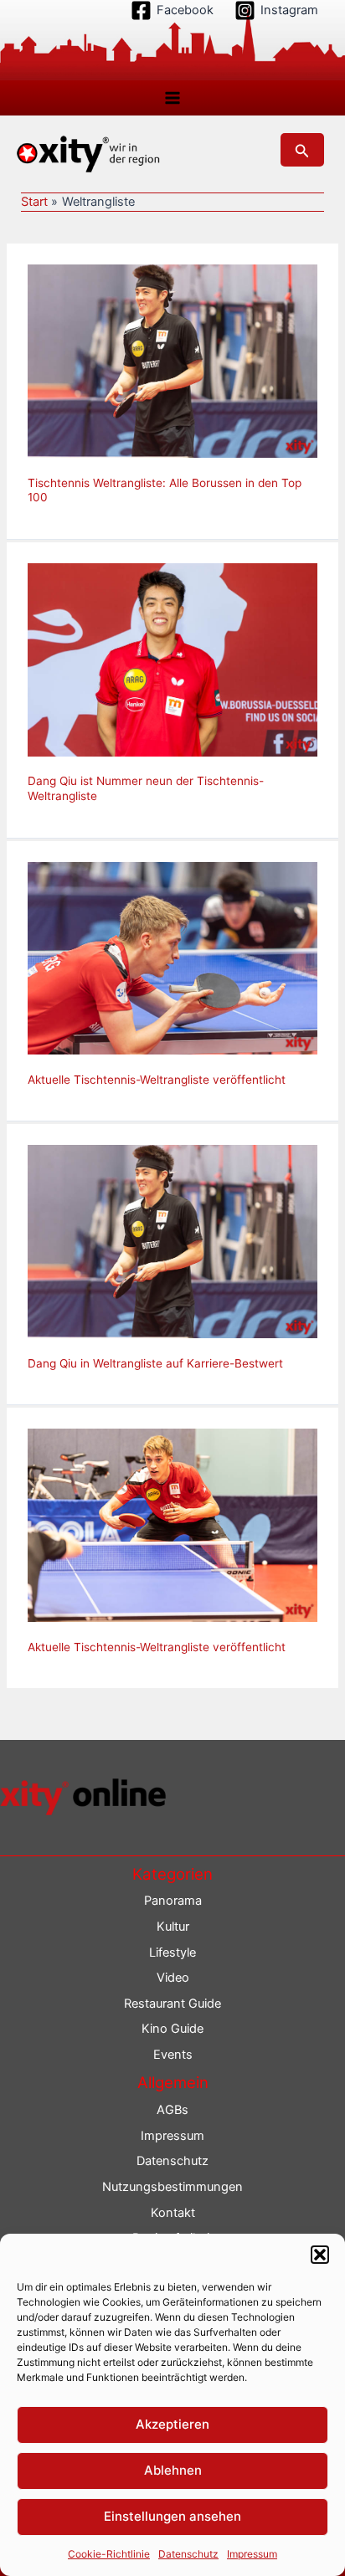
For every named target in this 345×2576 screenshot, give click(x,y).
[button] (320, 2255)
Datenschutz (188, 2554)
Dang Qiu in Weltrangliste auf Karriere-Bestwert (155, 1363)
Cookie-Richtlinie (109, 2554)
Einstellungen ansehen (172, 2516)
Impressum (252, 2554)
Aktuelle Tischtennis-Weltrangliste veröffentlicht (157, 1080)
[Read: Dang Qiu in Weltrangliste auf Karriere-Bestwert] (172, 1241)
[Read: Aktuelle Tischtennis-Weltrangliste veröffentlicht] (172, 957)
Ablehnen (173, 2470)
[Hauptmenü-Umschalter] (172, 98)
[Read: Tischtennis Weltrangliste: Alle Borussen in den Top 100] (172, 360)
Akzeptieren (172, 2424)
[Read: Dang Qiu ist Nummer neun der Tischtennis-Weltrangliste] (172, 659)
